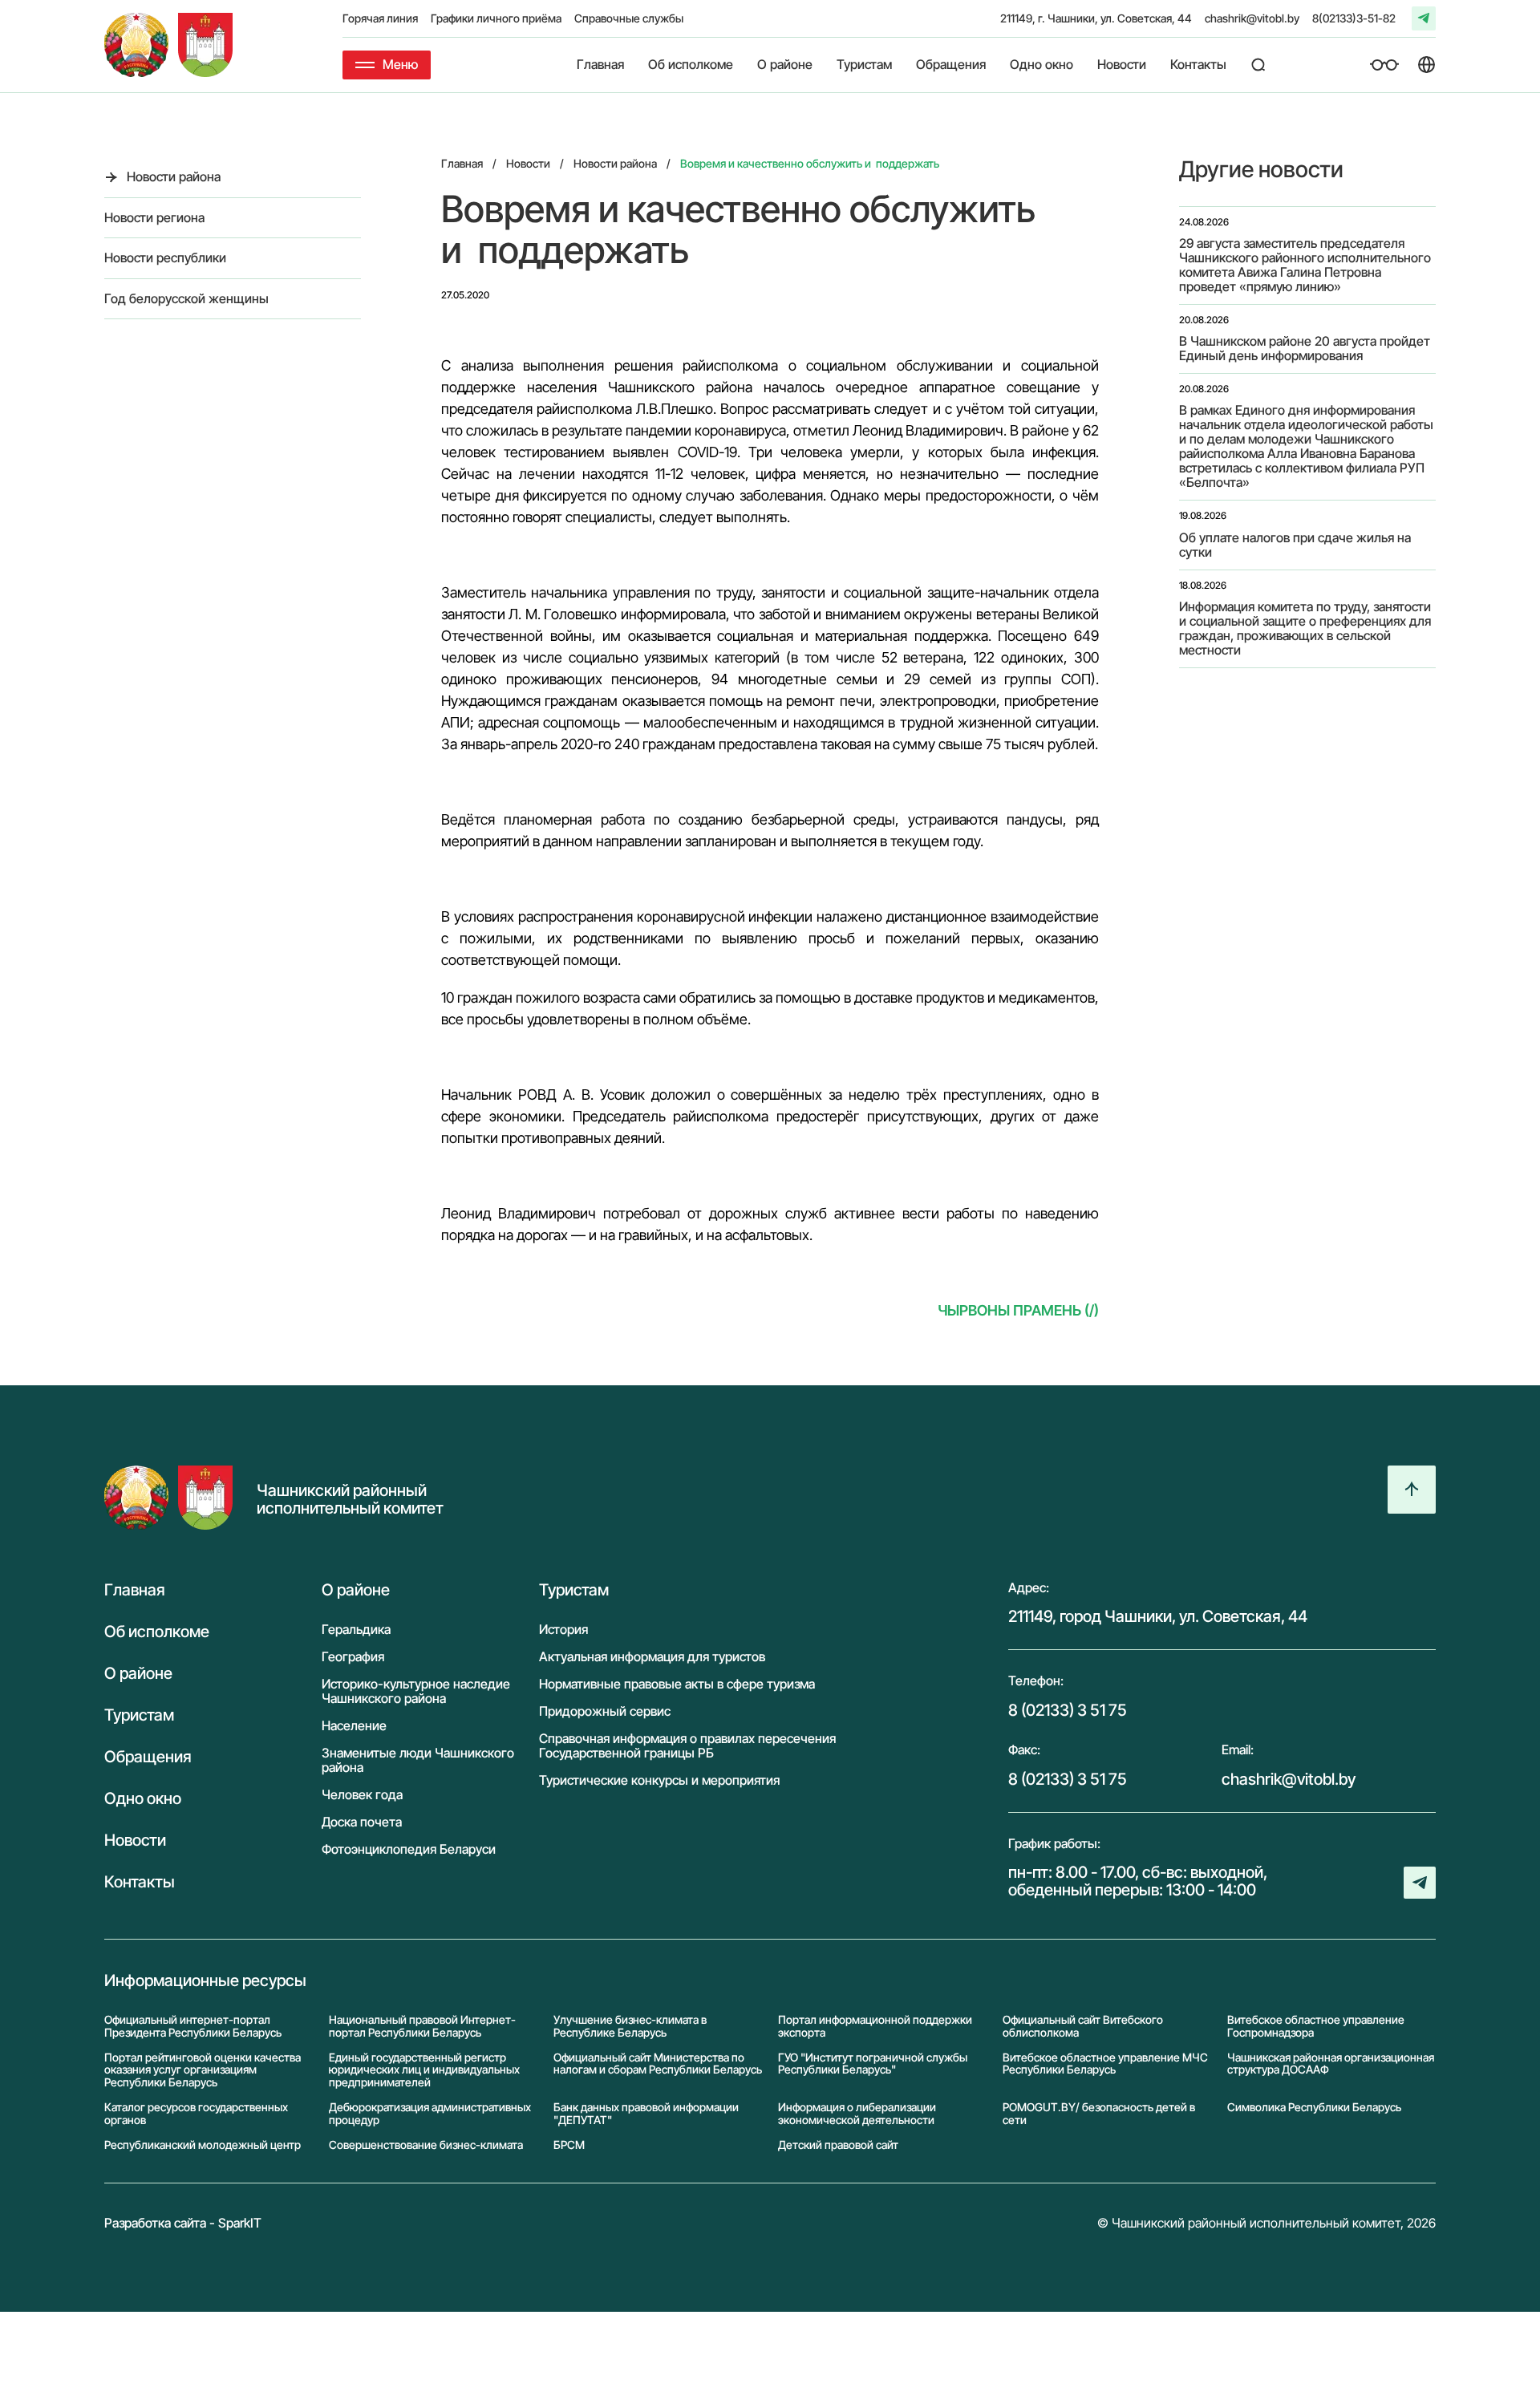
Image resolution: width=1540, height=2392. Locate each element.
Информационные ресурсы (205, 1980)
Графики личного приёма (496, 18)
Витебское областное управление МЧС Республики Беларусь (1105, 2064)
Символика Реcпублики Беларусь (1314, 2107)
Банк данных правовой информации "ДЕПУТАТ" (646, 2113)
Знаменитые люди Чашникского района (418, 1760)
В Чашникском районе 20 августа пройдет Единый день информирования (1305, 348)
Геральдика (356, 1629)
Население (354, 1725)
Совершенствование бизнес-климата (426, 2145)
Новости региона (154, 217)
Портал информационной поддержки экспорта (875, 2026)
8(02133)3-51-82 (1354, 18)
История (563, 1629)
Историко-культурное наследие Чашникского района (416, 1691)
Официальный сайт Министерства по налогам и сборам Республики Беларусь (658, 2064)
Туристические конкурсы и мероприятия (659, 1780)
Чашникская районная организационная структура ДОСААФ (1331, 2064)
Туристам (864, 65)
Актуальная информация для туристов (652, 1656)
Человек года (362, 1794)
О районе (785, 65)
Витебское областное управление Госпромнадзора (1316, 2026)
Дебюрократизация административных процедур (430, 2113)
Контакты (1198, 65)
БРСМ (569, 2145)
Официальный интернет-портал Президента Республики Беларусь (193, 2026)
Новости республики (165, 257)
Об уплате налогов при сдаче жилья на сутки (1295, 545)
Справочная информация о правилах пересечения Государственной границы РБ (687, 1745)
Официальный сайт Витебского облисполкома (1083, 2026)
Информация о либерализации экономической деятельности (857, 2113)
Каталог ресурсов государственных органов (196, 2113)
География (353, 1656)
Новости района (174, 176)
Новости (1122, 65)
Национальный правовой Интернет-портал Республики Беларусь (422, 2026)
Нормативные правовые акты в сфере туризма (677, 1684)
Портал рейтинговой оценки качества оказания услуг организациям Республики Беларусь (203, 2070)
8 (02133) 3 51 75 (1068, 1710)
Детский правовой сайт (838, 2145)
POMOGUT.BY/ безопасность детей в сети (1099, 2113)
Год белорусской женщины (186, 298)
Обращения (951, 65)
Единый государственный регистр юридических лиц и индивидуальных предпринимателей (424, 2070)
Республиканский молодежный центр (203, 2145)
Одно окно (1042, 65)
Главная (600, 65)
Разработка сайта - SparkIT (183, 2224)
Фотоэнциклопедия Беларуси (409, 1849)
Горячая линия (380, 18)
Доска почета (362, 1822)
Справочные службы (629, 18)
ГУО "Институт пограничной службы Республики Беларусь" (873, 2064)
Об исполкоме (691, 65)
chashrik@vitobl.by (1252, 18)
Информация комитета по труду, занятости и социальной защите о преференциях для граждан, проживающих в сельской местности (1305, 628)
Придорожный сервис (605, 1711)
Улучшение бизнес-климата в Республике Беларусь (630, 2026)
